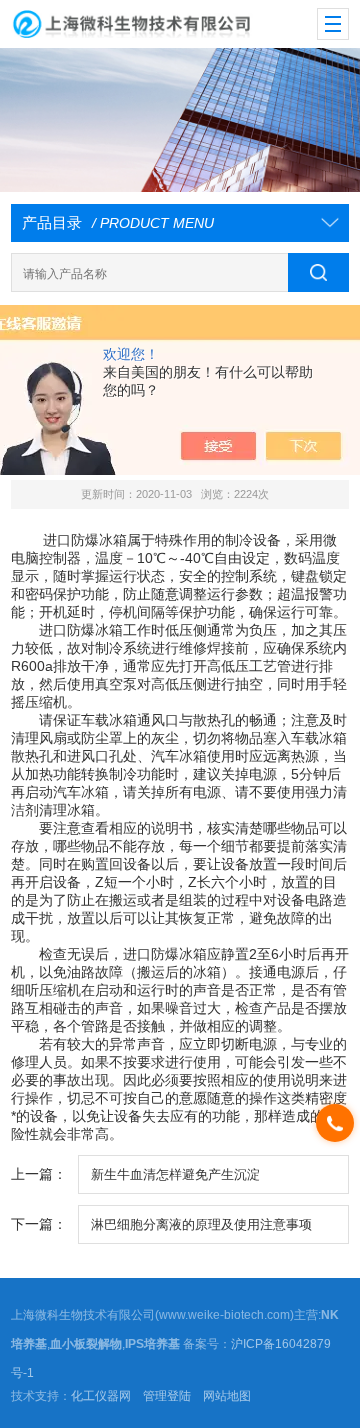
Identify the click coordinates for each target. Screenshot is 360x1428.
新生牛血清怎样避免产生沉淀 (175, 1174)
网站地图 (227, 1396)
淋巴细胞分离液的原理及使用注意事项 (201, 1224)
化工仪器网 (101, 1396)
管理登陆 (167, 1396)
